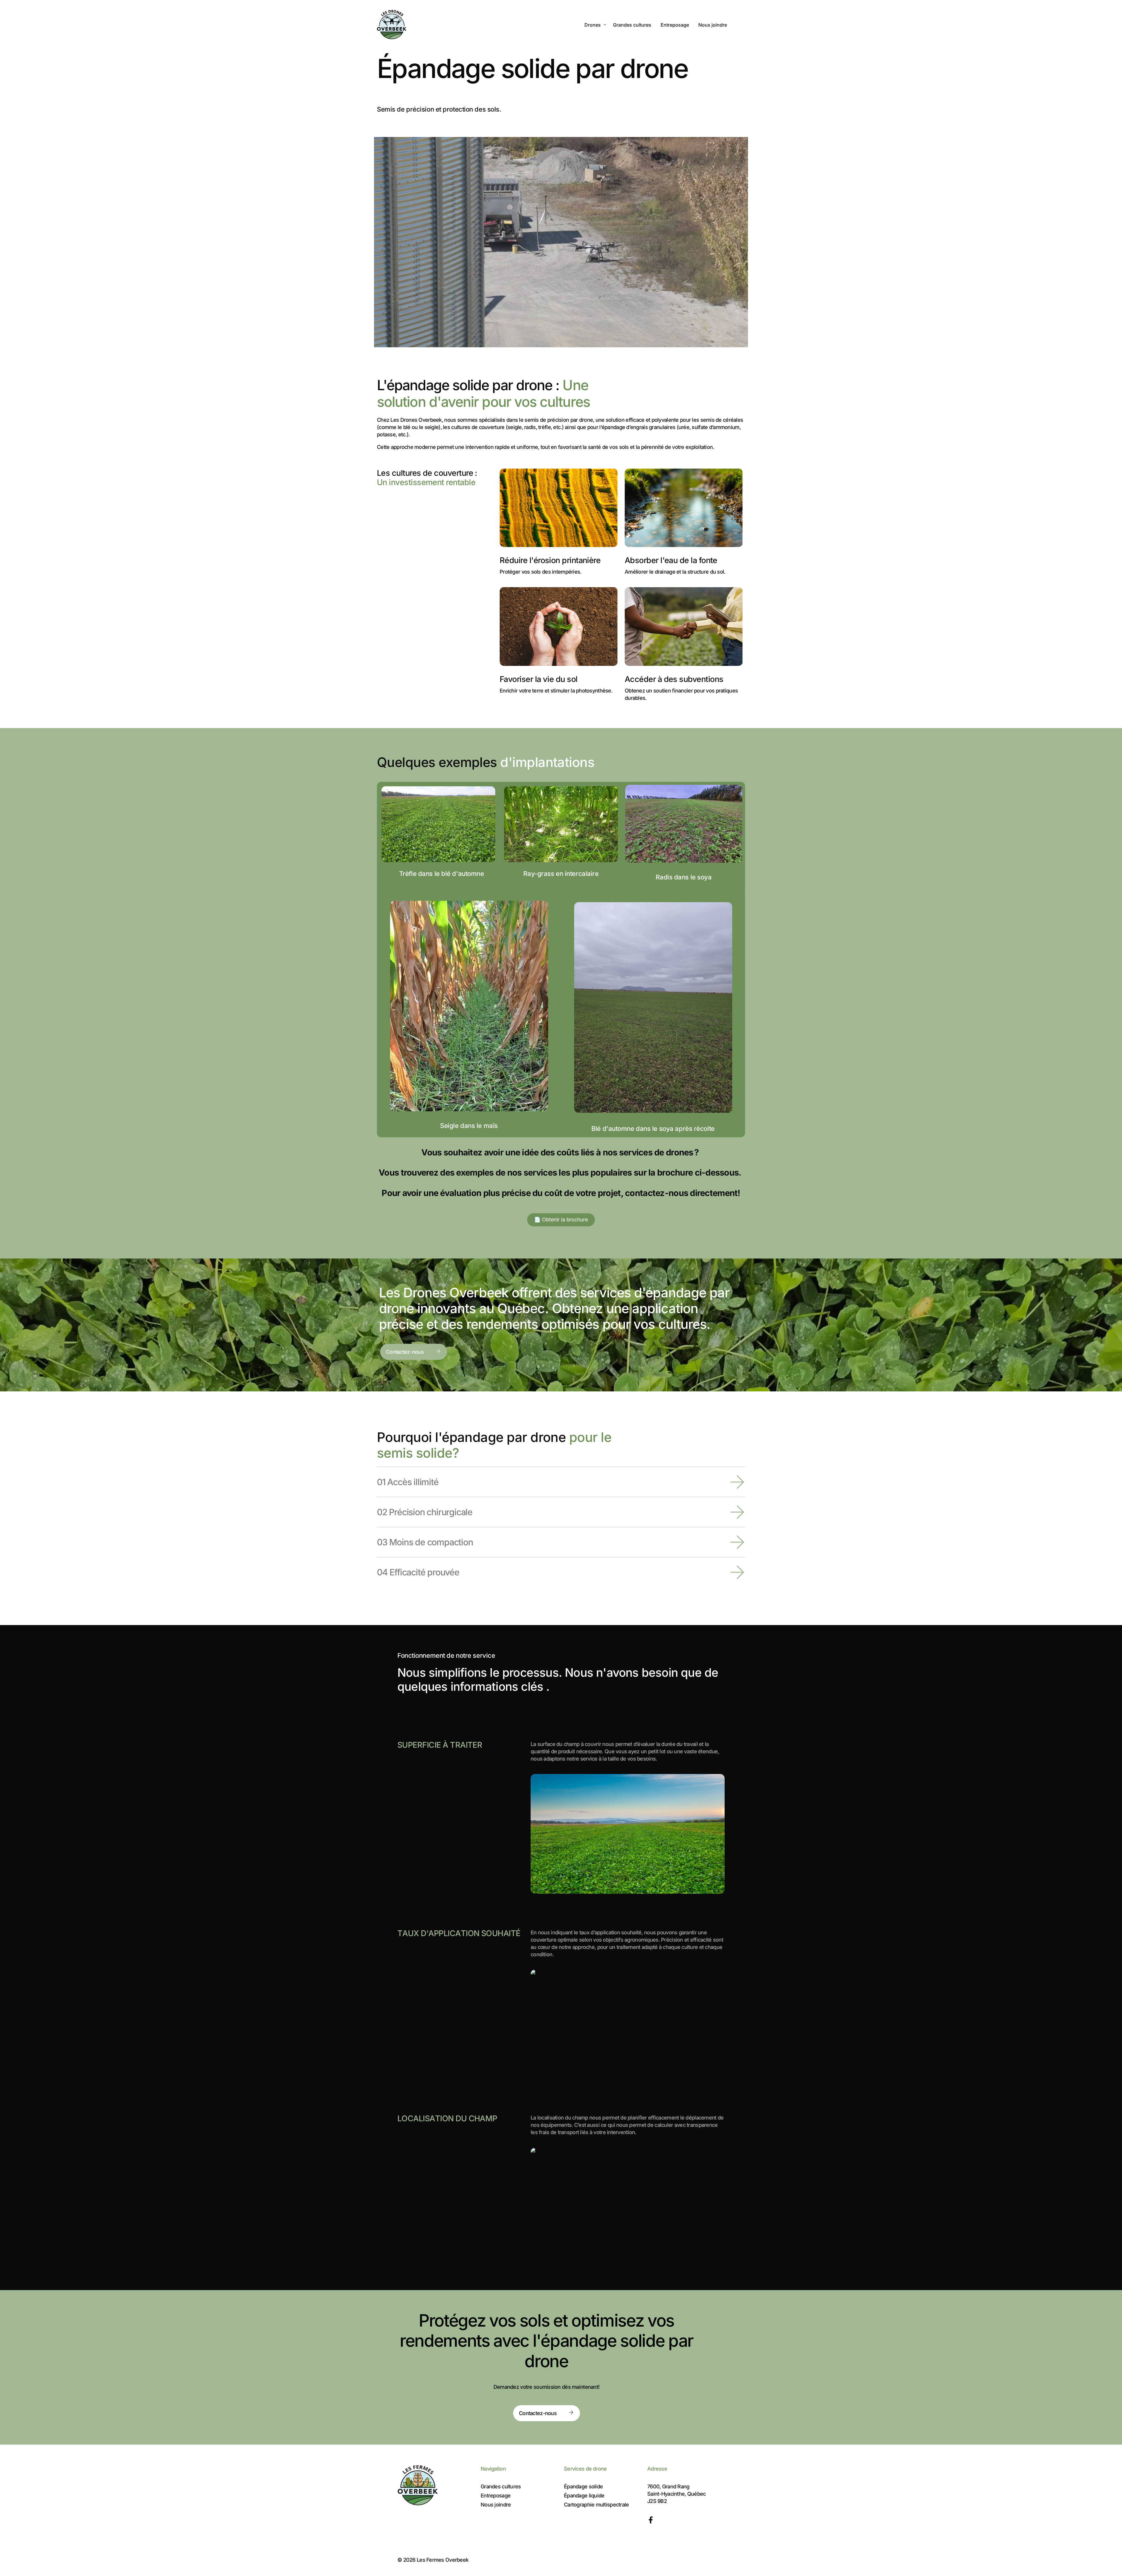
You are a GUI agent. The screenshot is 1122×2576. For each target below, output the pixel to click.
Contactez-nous (405, 1352)
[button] (561, 1482)
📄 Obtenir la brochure (561, 1220)
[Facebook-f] (651, 2520)
